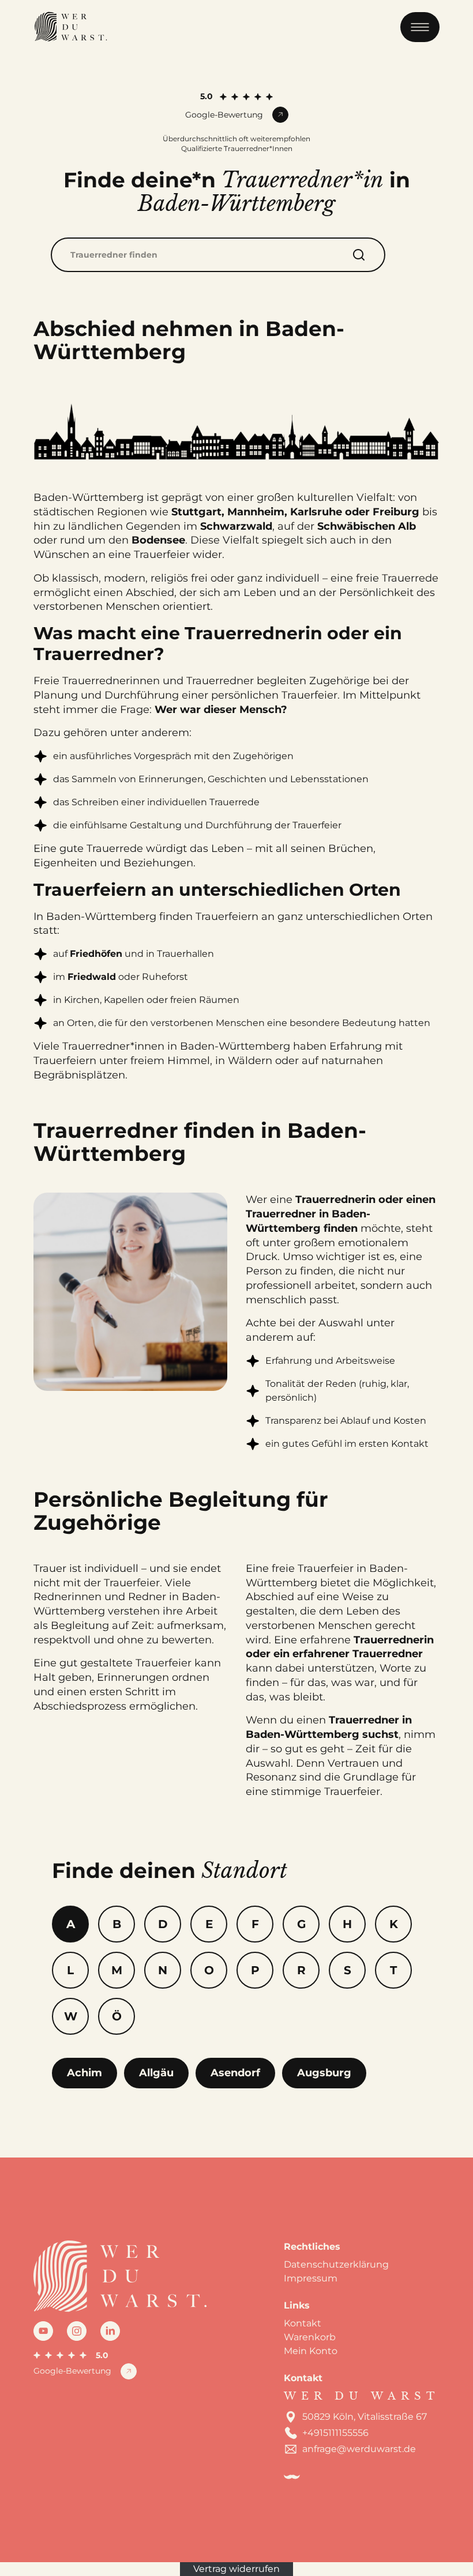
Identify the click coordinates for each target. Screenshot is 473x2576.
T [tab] (393, 1970)
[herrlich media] (292, 2477)
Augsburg (324, 2073)
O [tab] (209, 1970)
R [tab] (301, 1970)
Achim (85, 2073)
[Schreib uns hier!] (450, 1288)
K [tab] (394, 1924)
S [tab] (348, 1970)
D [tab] (163, 1924)
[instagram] (77, 2331)
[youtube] (43, 2331)
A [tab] (71, 1924)
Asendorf (235, 2073)
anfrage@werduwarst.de (359, 2449)
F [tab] (255, 1924)
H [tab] (347, 1924)
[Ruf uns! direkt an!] (450, 1321)
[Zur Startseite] (70, 27)
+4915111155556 (335, 2433)
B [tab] (117, 1924)
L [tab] (70, 1970)
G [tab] (301, 1924)
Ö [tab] (117, 2016)
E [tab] (209, 1924)
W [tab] (71, 2016)
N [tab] (163, 1970)
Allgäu (156, 2073)
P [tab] (255, 1970)
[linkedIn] (110, 2331)
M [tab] (117, 1970)
